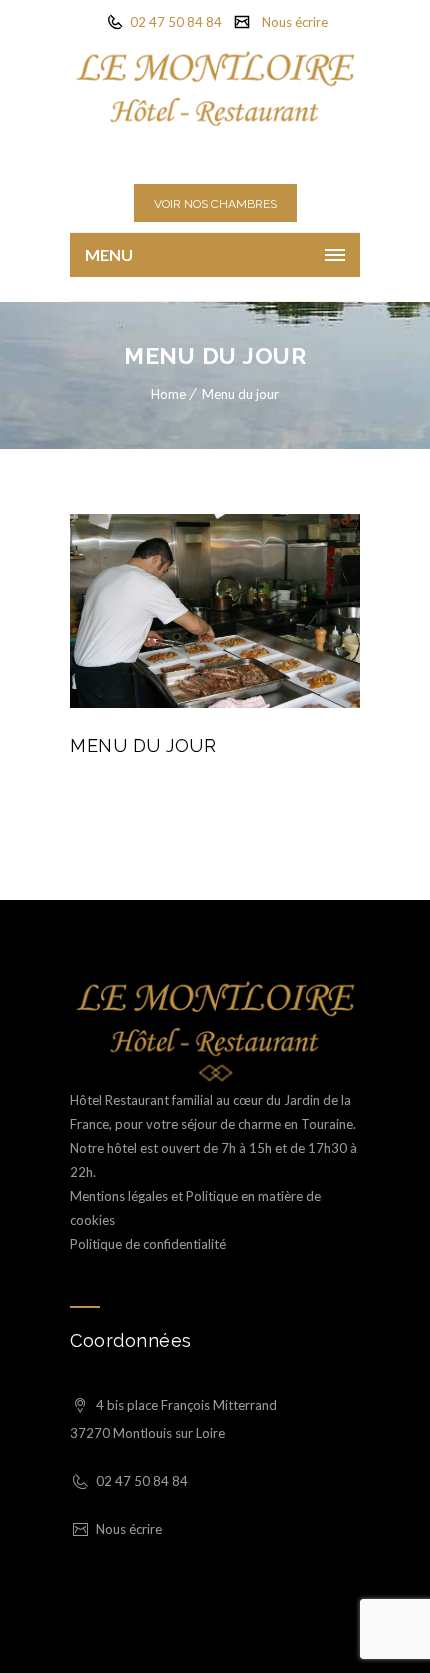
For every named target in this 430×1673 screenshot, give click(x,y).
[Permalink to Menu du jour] (215, 703)
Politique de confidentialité (148, 1244)
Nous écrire (295, 22)
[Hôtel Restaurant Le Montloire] (215, 89)
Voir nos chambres (215, 204)
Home (168, 394)
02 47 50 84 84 (174, 22)
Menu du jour (240, 394)
